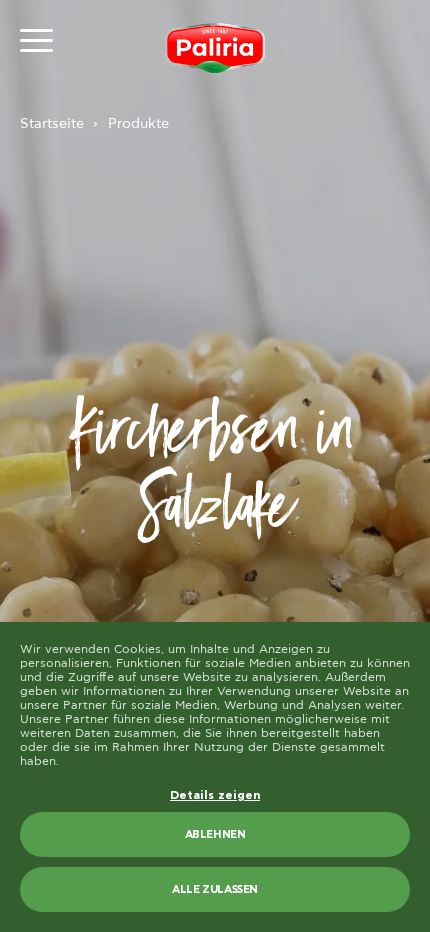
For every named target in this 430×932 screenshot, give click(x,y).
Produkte (138, 124)
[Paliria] (215, 48)
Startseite (52, 124)
